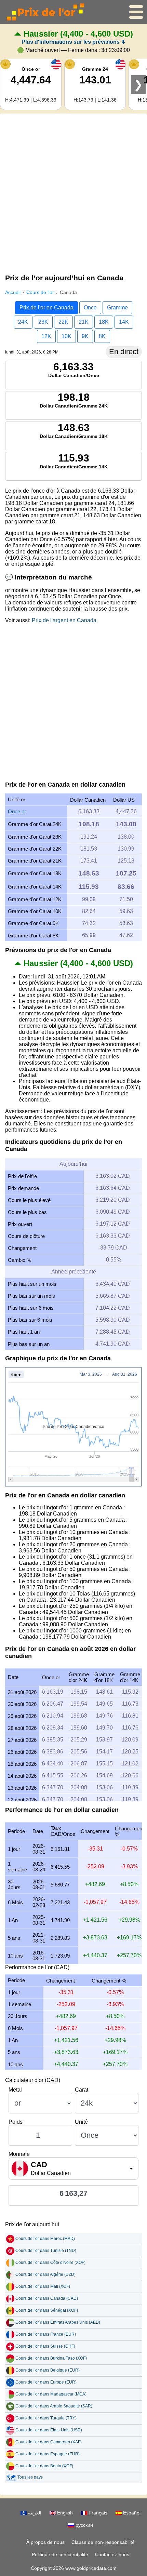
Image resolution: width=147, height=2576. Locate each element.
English (64, 2513)
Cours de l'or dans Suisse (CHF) (45, 2346)
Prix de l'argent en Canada (64, 620)
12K (46, 336)
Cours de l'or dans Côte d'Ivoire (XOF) (50, 2263)
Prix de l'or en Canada (46, 308)
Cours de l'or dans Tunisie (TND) (46, 2251)
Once (90, 308)
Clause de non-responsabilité (103, 2542)
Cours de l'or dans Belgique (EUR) (48, 2370)
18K (104, 322)
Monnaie (19, 2154)
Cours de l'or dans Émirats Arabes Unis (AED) (58, 2322)
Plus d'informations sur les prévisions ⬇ (73, 42)
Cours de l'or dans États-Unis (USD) (49, 2430)
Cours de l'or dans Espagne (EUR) (48, 2454)
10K (66, 336)
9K (85, 336)
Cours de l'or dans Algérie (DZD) (45, 2274)
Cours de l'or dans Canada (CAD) (47, 2298)
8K (102, 336)
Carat (82, 2090)
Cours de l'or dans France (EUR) (46, 2334)
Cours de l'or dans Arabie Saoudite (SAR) (54, 2406)
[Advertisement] (73, 192)
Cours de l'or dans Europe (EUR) (46, 2382)
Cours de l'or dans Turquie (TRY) (46, 2418)
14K (124, 322)
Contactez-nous (112, 2554)
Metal (15, 2090)
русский (84, 2525)
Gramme (117, 308)
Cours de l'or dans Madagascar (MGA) (51, 2394)
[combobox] (73, 2168)
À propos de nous (45, 2542)
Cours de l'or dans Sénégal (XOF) (47, 2310)
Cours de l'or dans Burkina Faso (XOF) (51, 2358)
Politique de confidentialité (60, 2554)
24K (23, 322)
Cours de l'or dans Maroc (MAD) (45, 2239)
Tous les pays (30, 2477)
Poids (16, 2122)
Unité (81, 2122)
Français (97, 2513)
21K (84, 322)
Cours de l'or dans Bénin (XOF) (44, 2466)
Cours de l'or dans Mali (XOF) (43, 2286)
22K (63, 322)
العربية (34, 2513)
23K (43, 322)
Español (131, 2513)
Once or (17, 811)
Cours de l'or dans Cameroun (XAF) (49, 2442)
